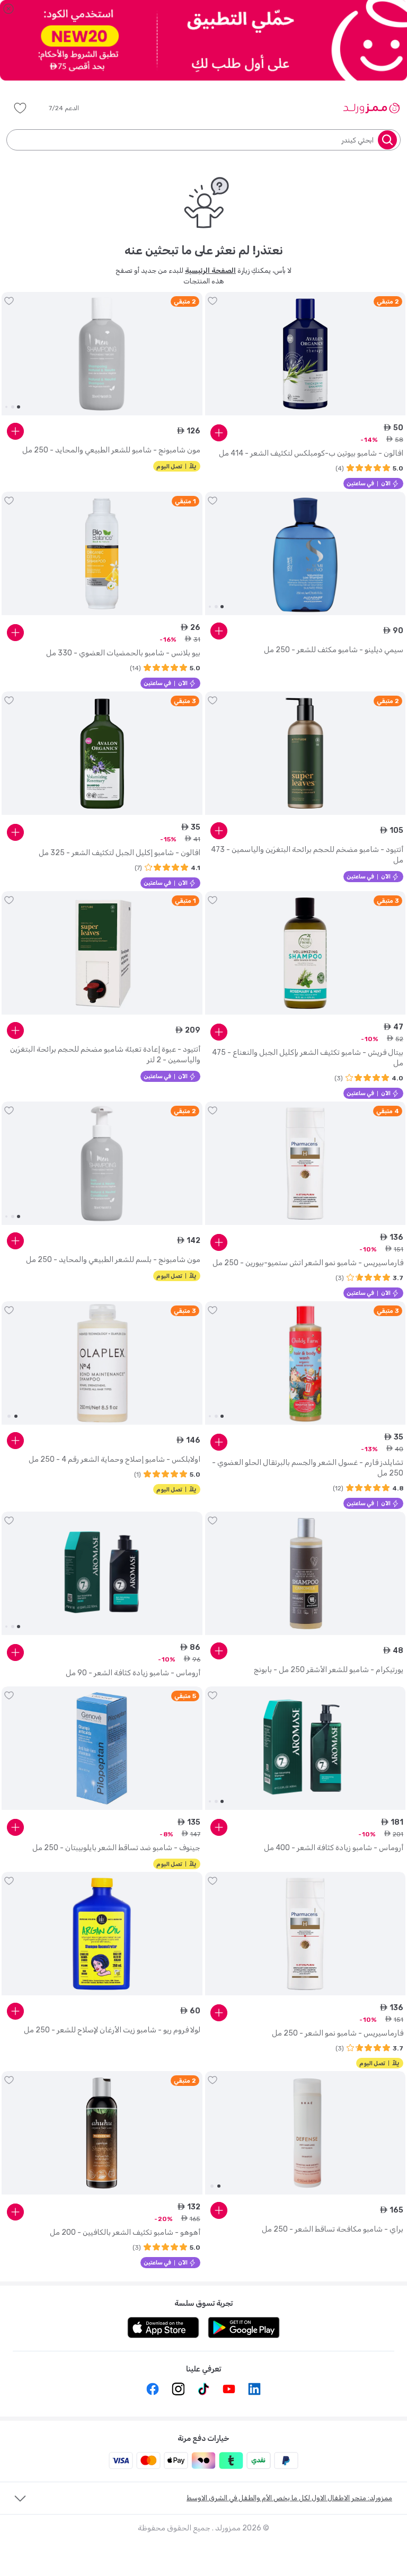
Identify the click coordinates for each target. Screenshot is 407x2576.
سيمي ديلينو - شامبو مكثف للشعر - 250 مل (334, 650)
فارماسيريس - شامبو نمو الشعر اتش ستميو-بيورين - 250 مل (308, 1263)
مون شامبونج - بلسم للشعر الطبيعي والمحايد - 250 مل (113, 1260)
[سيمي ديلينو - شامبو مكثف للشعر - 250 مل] (306, 554)
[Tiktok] (203, 2389)
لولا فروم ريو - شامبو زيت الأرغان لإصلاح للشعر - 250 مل (112, 2030)
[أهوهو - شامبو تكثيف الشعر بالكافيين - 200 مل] (102, 2133)
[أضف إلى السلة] (219, 433)
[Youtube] (229, 2389)
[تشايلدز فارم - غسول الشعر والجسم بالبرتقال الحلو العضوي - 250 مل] (306, 1363)
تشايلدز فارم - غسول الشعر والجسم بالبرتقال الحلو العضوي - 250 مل (308, 1468)
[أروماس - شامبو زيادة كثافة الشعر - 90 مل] (102, 1574)
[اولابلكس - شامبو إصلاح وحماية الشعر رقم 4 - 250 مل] (102, 1363)
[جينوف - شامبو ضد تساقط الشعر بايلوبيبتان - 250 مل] (102, 1748)
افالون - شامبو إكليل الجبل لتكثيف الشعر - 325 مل (120, 853)
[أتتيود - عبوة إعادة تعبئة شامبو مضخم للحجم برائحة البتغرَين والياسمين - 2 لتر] (102, 953)
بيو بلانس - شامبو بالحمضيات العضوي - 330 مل (123, 653)
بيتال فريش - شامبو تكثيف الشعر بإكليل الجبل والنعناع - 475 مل (308, 1058)
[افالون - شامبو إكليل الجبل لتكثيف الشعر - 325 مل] (102, 753)
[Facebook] (153, 2389)
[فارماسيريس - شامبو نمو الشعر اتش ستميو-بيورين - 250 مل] (306, 1163)
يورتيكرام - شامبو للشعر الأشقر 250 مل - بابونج (329, 1670)
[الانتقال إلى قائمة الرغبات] (213, 301)
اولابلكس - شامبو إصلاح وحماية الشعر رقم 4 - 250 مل (114, 1459)
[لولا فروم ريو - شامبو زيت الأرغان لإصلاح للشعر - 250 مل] (102, 1934)
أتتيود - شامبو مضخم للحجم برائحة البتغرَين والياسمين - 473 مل (307, 855)
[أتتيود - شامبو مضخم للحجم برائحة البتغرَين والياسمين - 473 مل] (306, 753)
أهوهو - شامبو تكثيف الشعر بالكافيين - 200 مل (125, 2232)
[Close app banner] (8, 8)
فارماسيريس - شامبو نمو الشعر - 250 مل (338, 2033)
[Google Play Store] (244, 2328)
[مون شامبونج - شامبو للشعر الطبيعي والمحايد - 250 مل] (102, 354)
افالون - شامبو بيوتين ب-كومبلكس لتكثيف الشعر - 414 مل (311, 453)
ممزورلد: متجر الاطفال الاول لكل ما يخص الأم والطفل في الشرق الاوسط (289, 2498)
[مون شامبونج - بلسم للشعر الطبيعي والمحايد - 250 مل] (102, 1163)
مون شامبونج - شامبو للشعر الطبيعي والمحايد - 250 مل (111, 450)
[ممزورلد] (371, 108)
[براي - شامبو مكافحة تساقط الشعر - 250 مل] (306, 2133)
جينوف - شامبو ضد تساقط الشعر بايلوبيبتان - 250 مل (116, 1848)
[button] (71, 108)
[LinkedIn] (254, 2389)
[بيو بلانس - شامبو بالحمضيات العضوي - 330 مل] (102, 554)
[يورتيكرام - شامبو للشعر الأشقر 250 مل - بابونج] (306, 1574)
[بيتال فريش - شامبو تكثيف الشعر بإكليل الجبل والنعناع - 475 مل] (306, 953)
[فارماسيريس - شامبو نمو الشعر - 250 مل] (306, 1934)
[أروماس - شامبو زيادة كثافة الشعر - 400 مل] (306, 1748)
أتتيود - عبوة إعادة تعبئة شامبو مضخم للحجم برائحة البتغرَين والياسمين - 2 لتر (105, 1055)
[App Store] (163, 2328)
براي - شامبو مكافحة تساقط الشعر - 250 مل (333, 2229)
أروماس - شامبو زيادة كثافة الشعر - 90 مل (133, 1673)
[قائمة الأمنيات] (20, 108)
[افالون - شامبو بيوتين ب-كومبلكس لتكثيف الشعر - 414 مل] (306, 354)
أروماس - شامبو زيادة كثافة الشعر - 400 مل (334, 1848)
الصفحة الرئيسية (210, 270)
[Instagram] (178, 2389)
